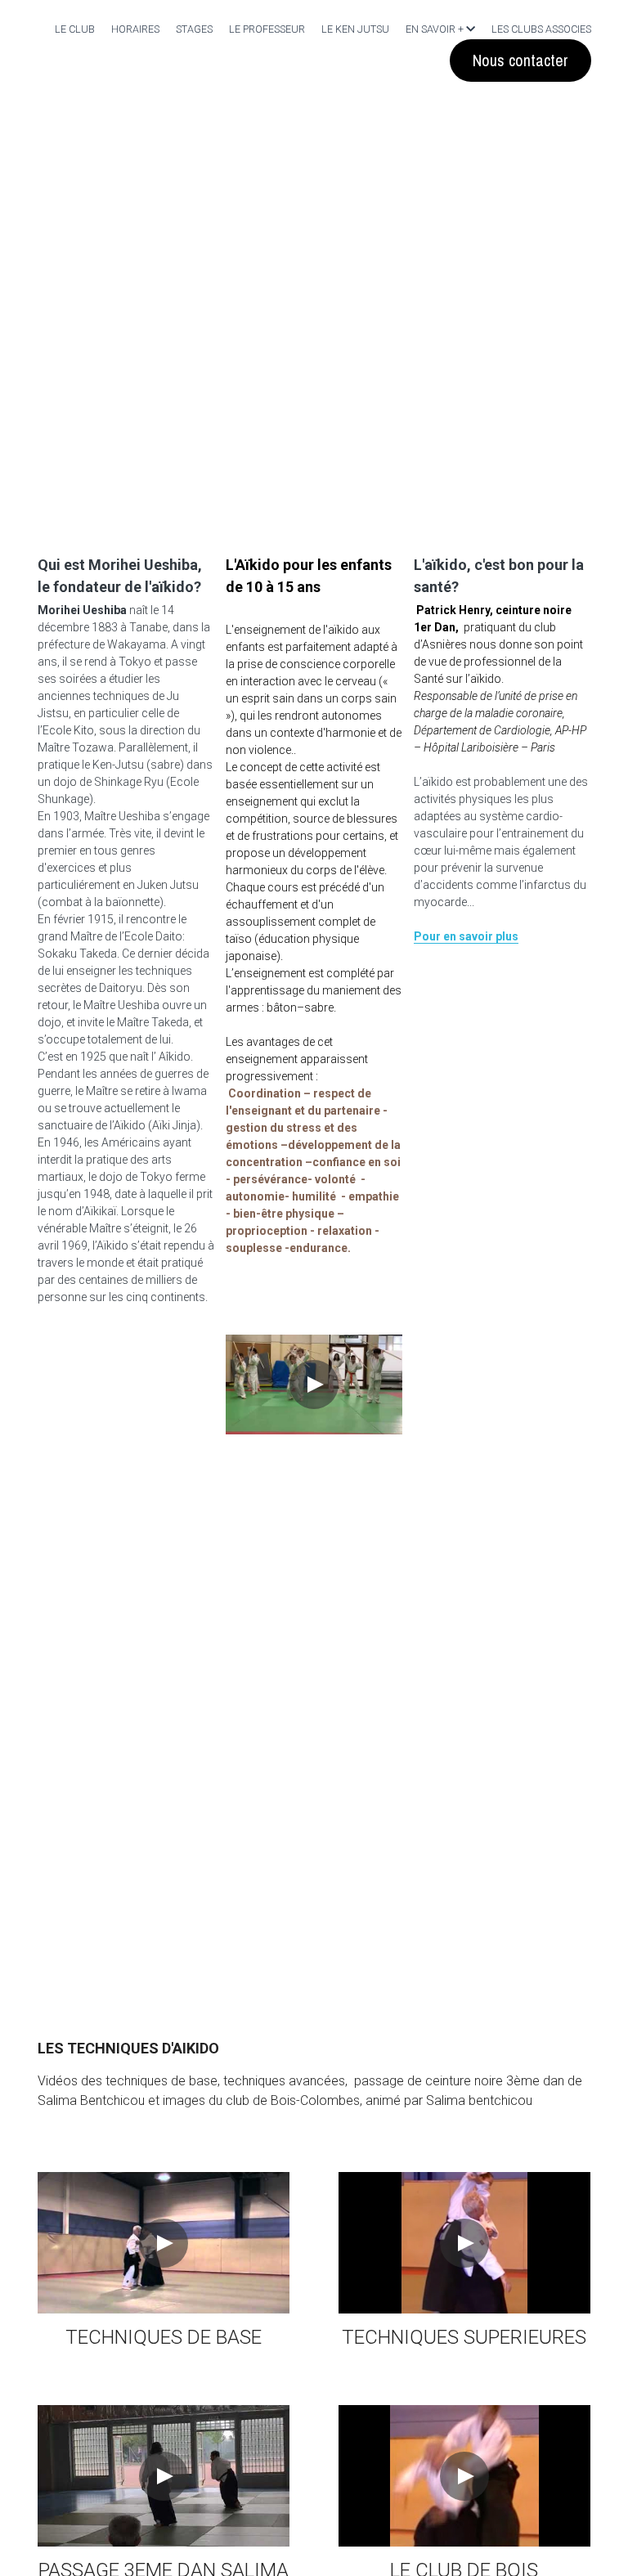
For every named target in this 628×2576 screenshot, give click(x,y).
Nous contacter (520, 60)
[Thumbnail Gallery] (164, 2187)
